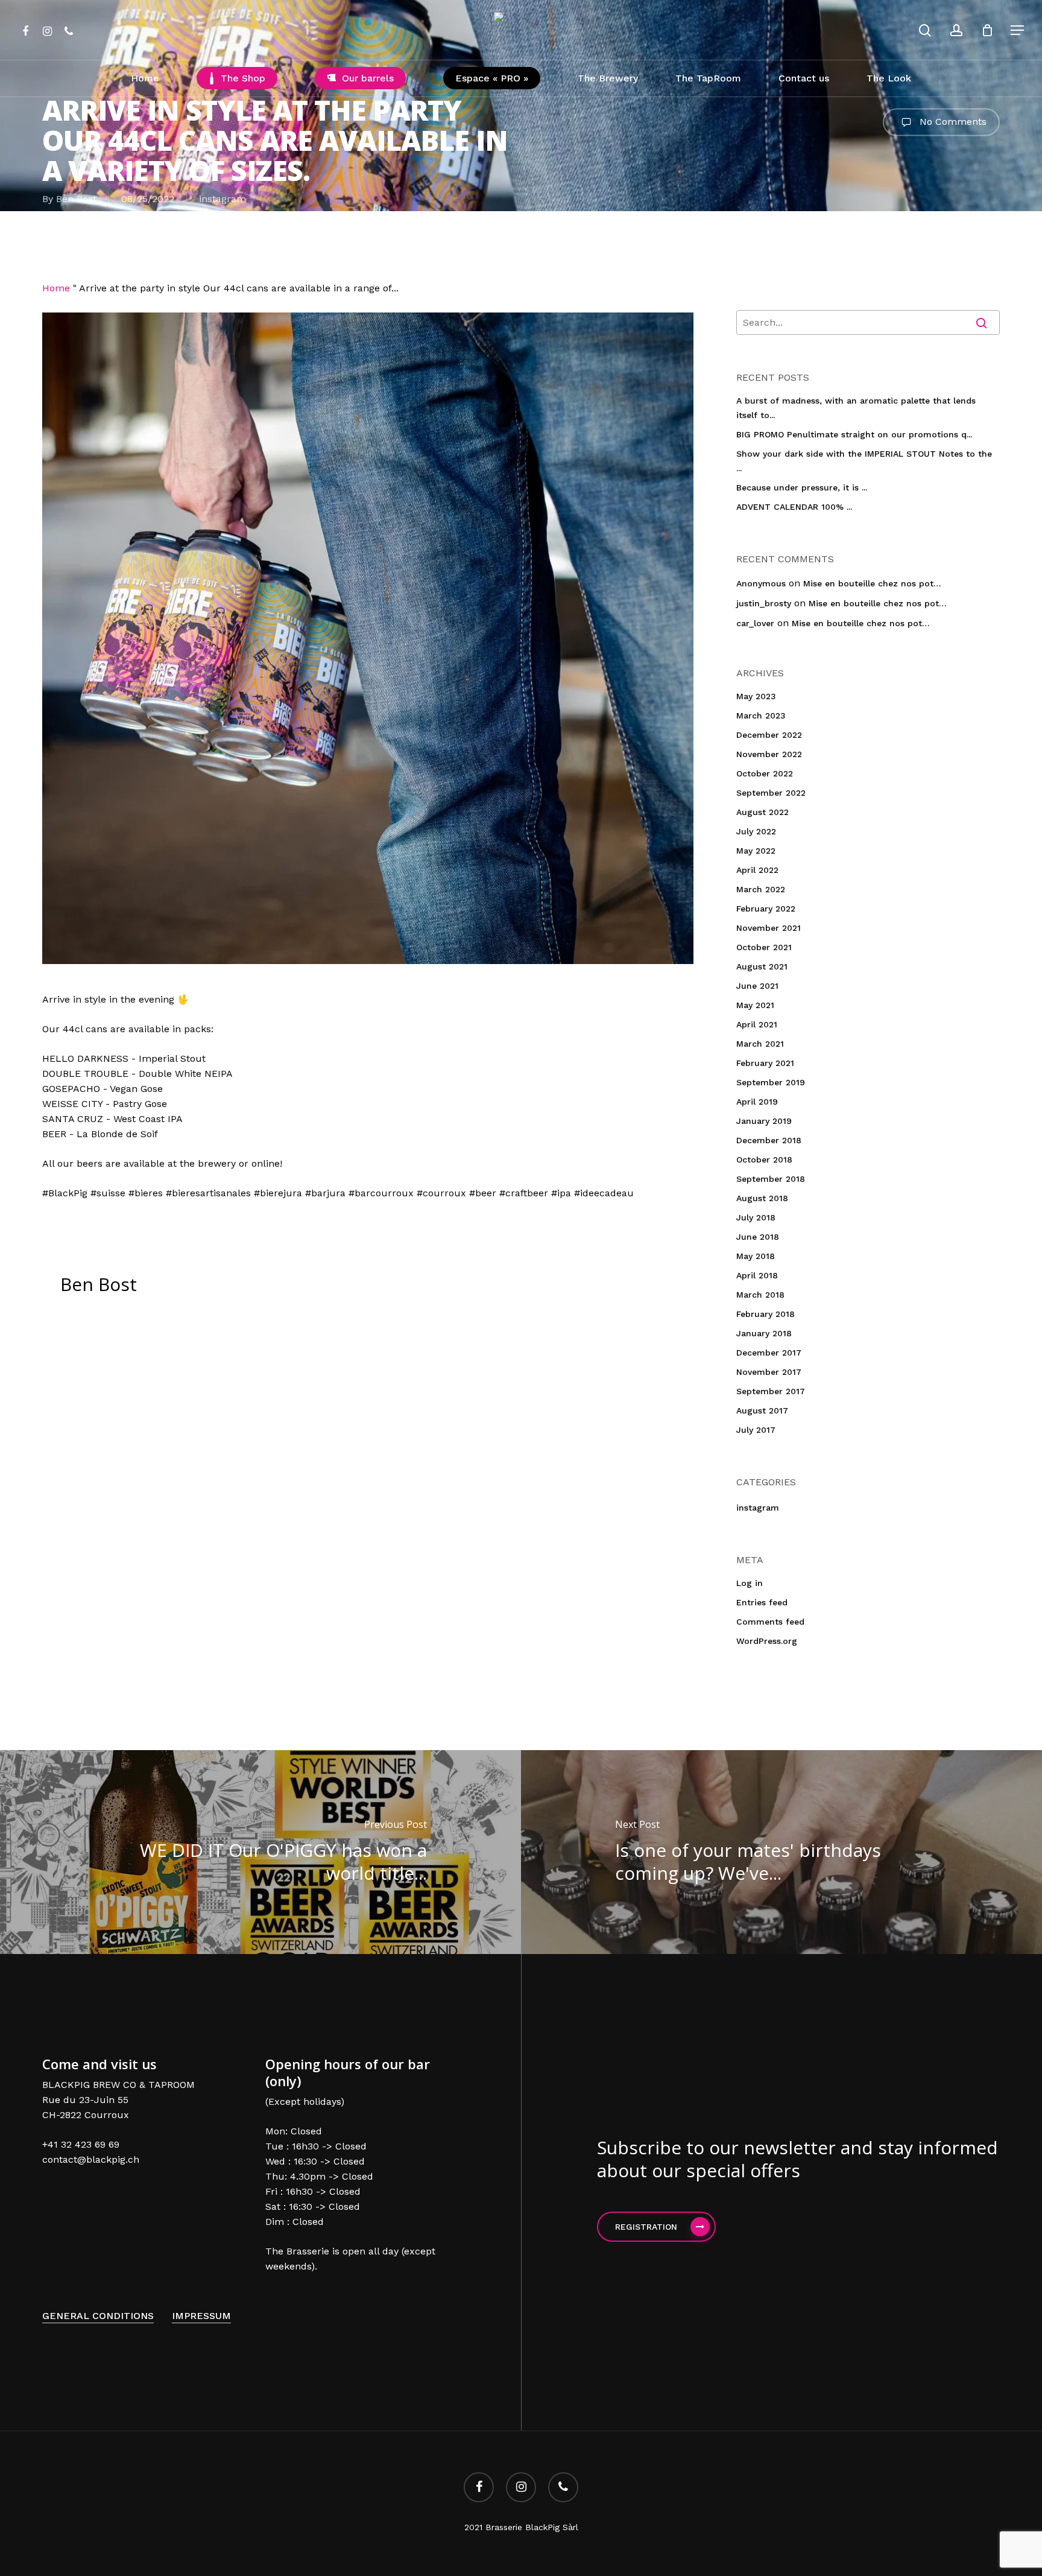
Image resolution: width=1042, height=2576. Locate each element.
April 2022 (757, 870)
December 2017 (769, 1353)
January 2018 (764, 1333)
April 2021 (757, 1024)
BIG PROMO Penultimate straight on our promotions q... (854, 434)
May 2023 (756, 696)
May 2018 (756, 1256)
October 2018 (764, 1160)
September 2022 (771, 793)
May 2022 (756, 851)
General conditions (98, 2316)
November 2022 (769, 754)
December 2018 (769, 1140)
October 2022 (765, 773)
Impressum (201, 2316)
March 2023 (761, 715)
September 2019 (771, 1082)
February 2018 (766, 1314)
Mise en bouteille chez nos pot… (872, 583)
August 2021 (762, 966)
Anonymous (761, 583)
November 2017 (769, 1372)
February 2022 (766, 909)
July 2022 (756, 831)
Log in (750, 1583)
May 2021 (755, 1005)
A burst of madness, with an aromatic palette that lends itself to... (856, 408)
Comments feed (770, 1622)
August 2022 (763, 812)
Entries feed (762, 1602)
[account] (956, 30)
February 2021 (765, 1063)
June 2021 (757, 986)
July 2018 (756, 1217)
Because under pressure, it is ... (802, 487)
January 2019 (764, 1121)
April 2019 (757, 1102)
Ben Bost (76, 199)
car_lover (755, 623)
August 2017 (762, 1410)
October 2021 (764, 947)
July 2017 (756, 1430)
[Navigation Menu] (1018, 30)
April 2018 (757, 1275)
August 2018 (762, 1198)
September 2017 (771, 1391)
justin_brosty (764, 603)
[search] (925, 30)
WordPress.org (767, 1641)
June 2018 (758, 1237)
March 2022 (761, 889)
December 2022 (769, 735)
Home (56, 288)
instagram (223, 199)
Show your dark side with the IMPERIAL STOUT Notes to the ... (864, 461)
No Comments (952, 121)
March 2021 (760, 1044)
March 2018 (760, 1295)
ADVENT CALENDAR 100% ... (794, 507)
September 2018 (771, 1179)
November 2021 (769, 928)
